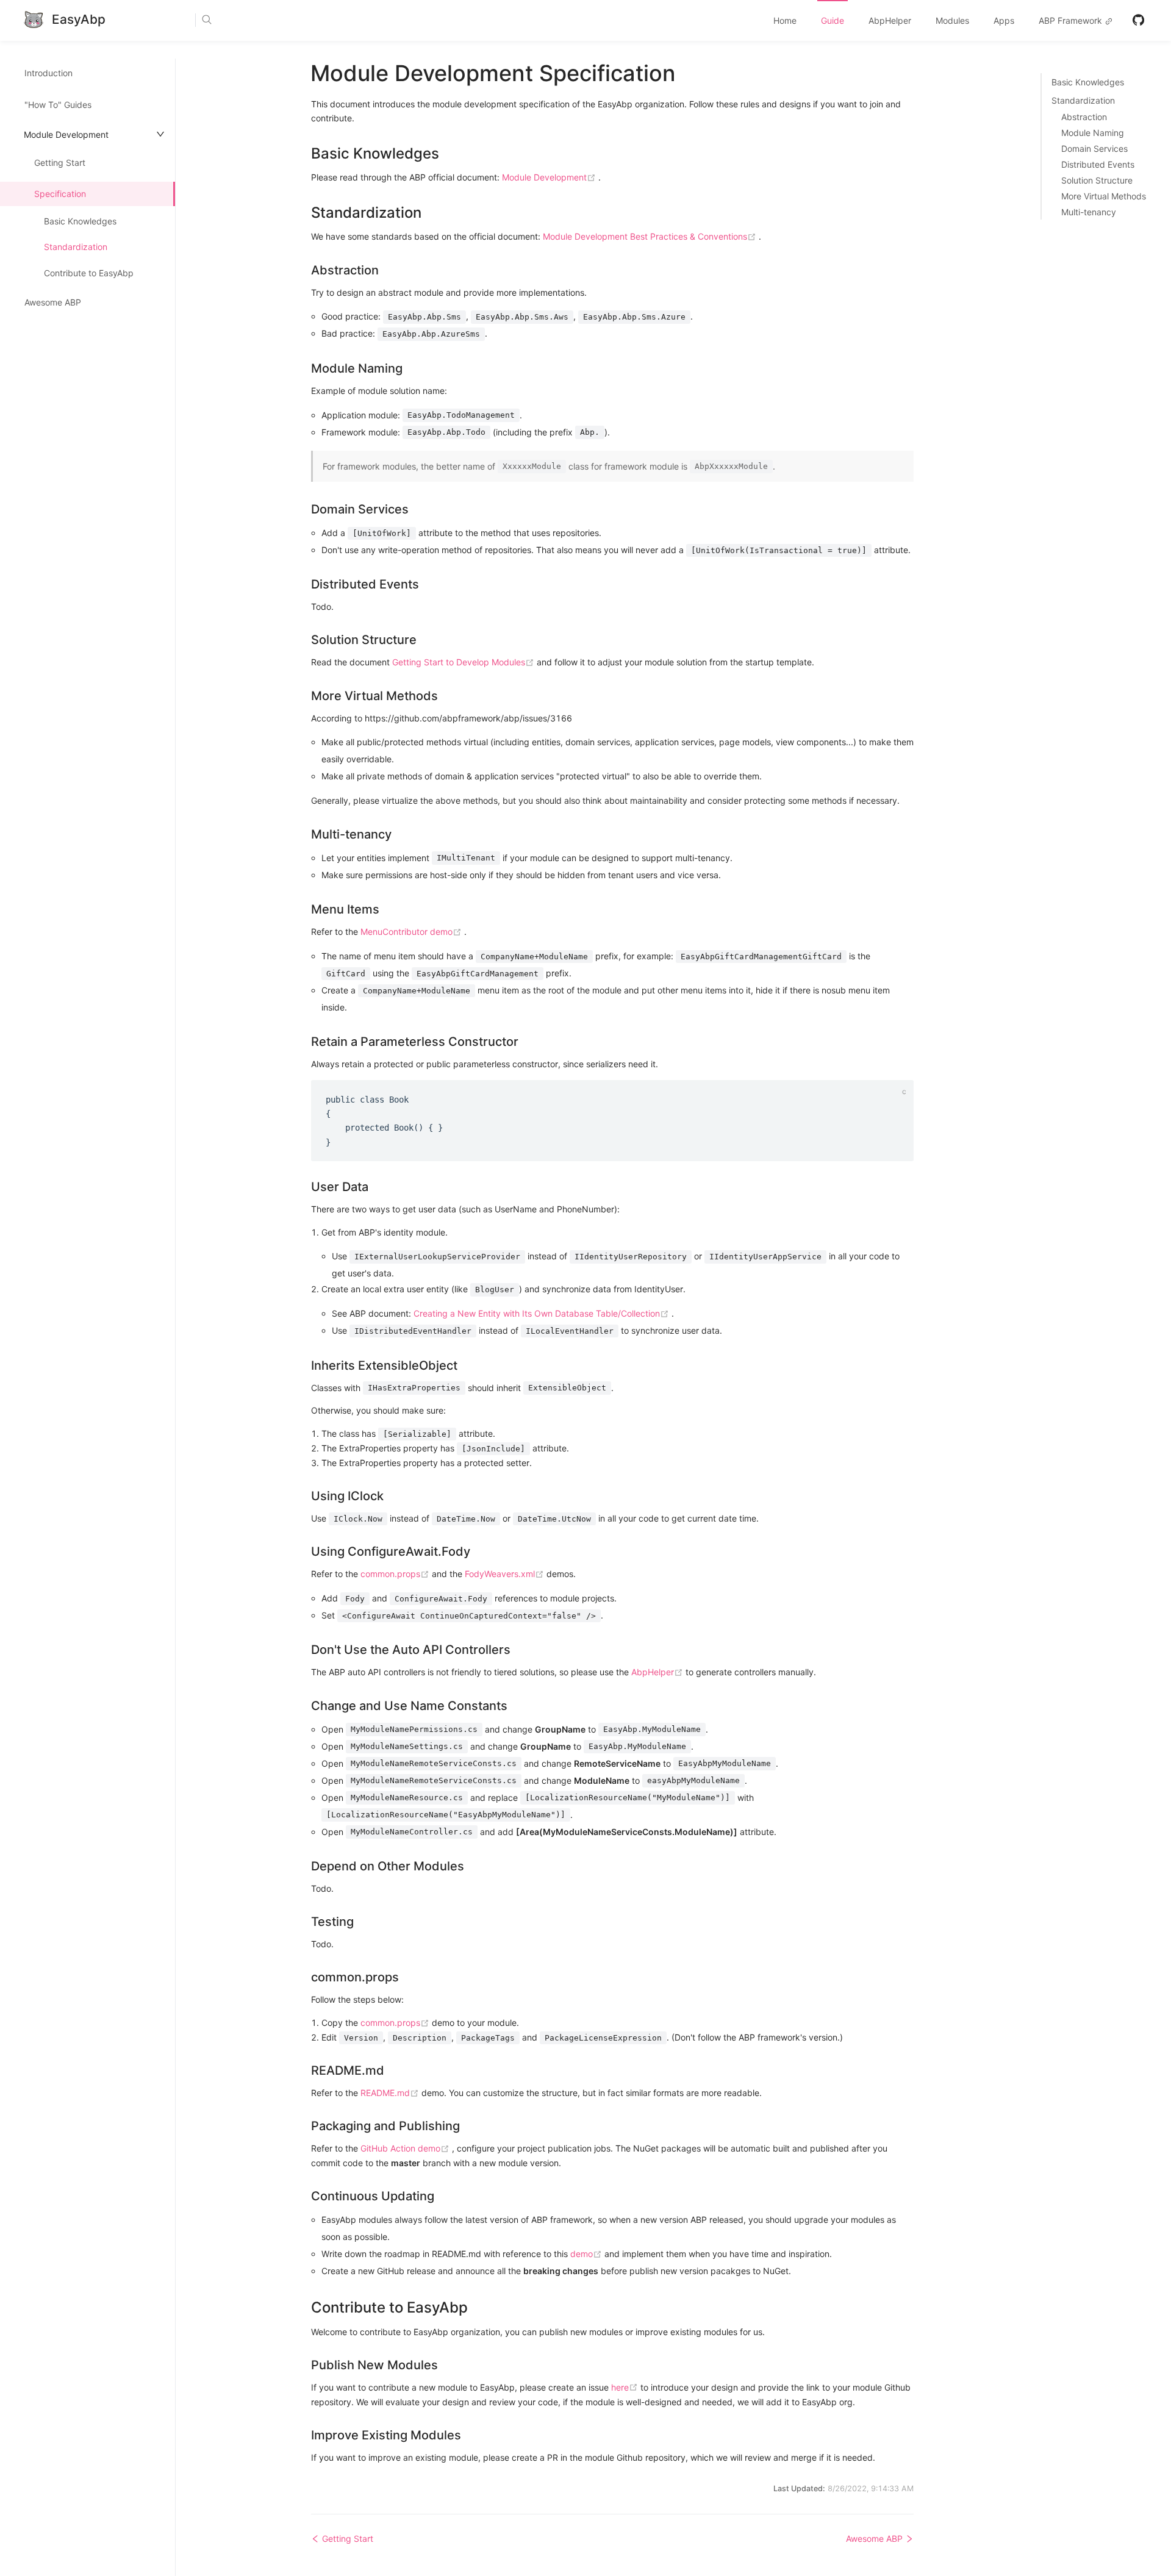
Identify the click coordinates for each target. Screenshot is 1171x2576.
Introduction (48, 73)
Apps (1004, 20)
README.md (391, 2093)
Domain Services (1094, 149)
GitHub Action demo (406, 2148)
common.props (396, 1574)
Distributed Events (1098, 165)
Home (785, 20)
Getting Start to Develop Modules (464, 662)
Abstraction (1084, 117)
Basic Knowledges (80, 221)
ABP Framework (1072, 20)
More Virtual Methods (1104, 196)
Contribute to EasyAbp (89, 273)
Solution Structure (1097, 181)
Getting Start (60, 163)
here (626, 2387)
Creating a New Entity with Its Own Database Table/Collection (543, 1313)
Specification (60, 194)
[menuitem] (785, 21)
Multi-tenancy (1089, 212)
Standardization (76, 247)
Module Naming (1093, 133)
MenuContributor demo (412, 932)
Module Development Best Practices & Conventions (651, 236)
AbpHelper (890, 20)
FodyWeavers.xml (506, 1574)
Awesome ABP (53, 302)
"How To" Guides (58, 105)
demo (587, 2254)
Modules (952, 20)
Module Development (550, 177)
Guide (833, 20)
